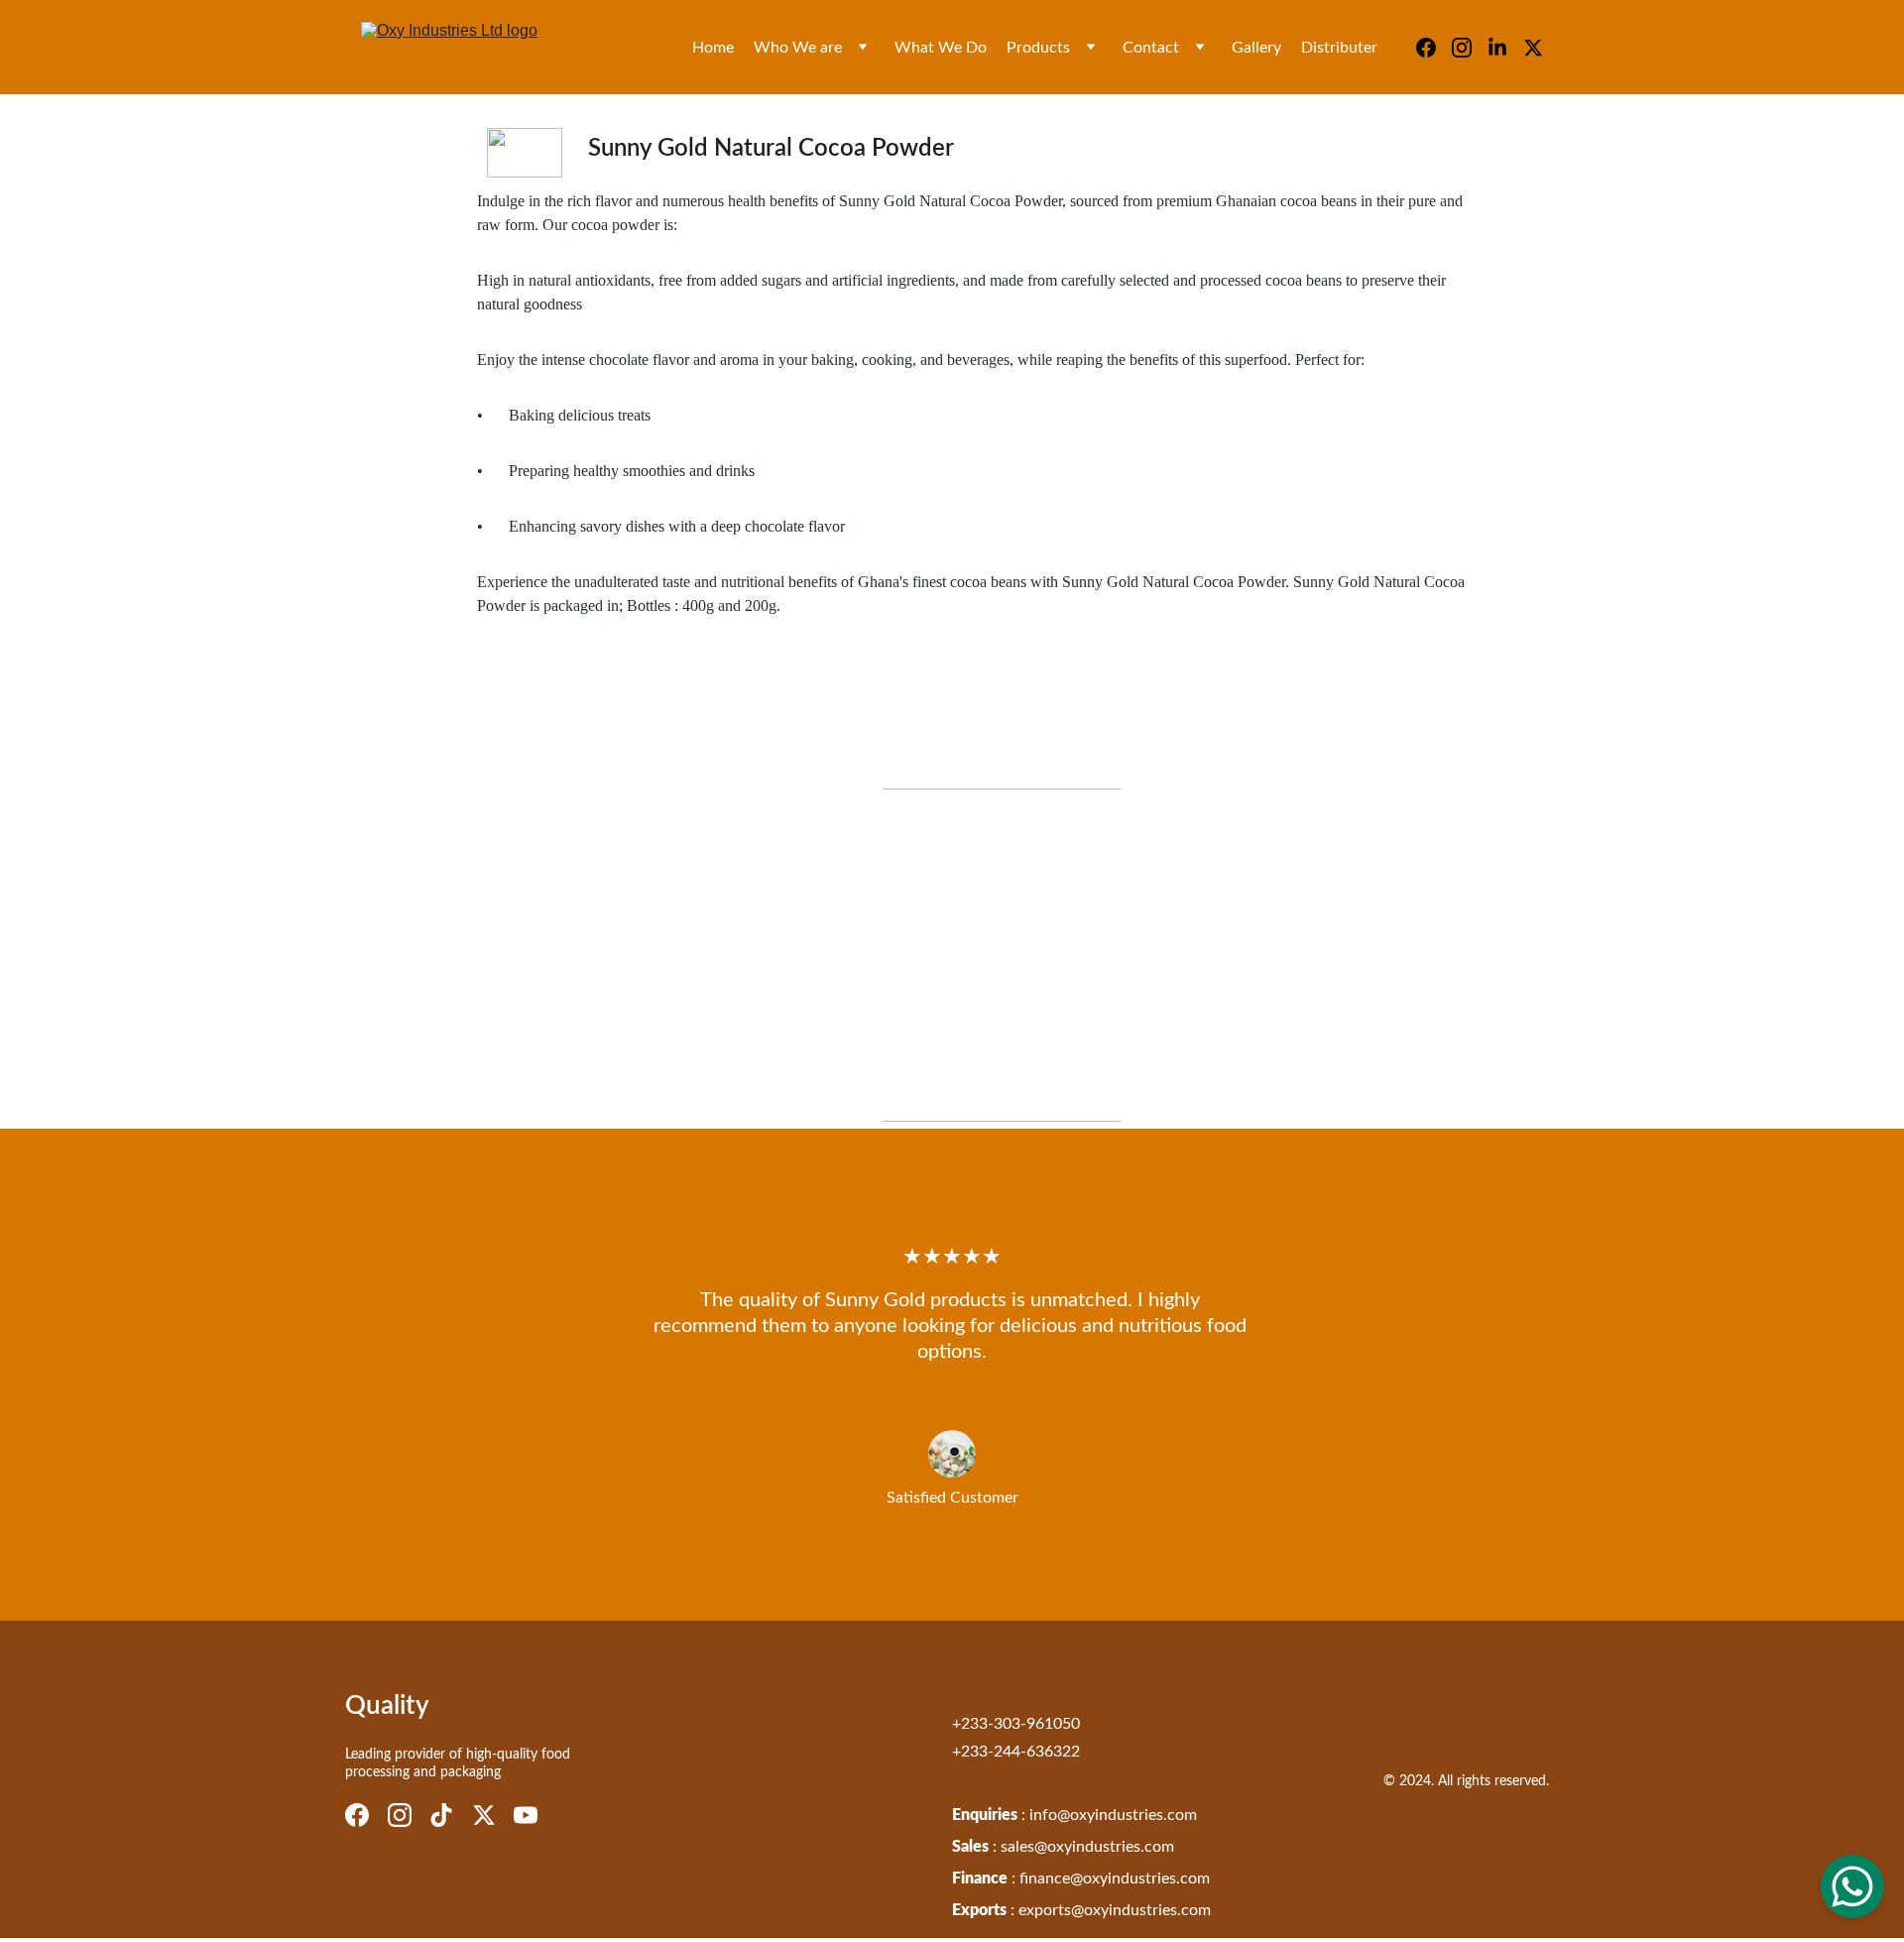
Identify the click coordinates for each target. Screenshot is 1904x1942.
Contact (1151, 48)
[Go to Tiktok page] (441, 1815)
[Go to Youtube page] (526, 1815)
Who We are (798, 48)
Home (713, 48)
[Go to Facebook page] (1434, 48)
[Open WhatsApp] (1852, 1886)
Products (1038, 48)
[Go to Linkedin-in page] (1505, 48)
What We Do (941, 48)
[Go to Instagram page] (1470, 48)
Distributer (1339, 48)
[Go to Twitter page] (1533, 48)
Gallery (1256, 48)
